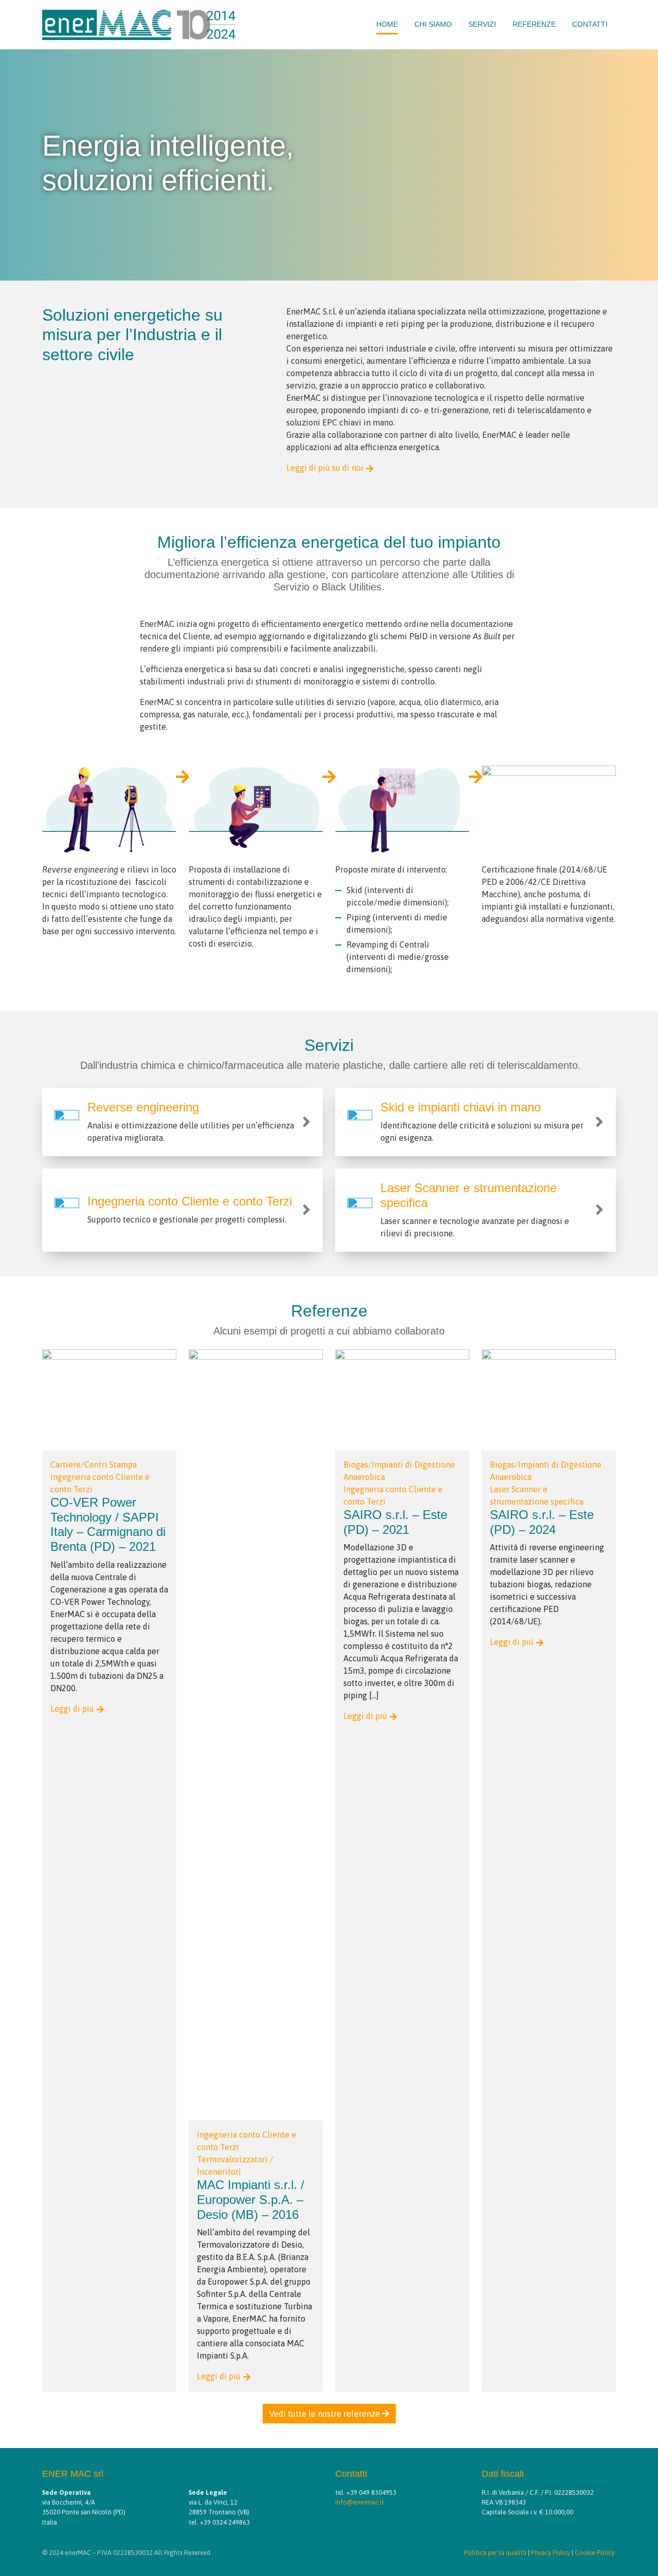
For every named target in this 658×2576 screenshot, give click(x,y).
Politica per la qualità (495, 2553)
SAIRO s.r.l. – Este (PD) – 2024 (542, 1522)
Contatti (590, 24)
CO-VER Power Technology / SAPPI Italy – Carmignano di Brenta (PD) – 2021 (108, 1524)
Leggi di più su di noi (325, 468)
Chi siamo (433, 24)
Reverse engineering (143, 1107)
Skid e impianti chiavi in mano (461, 1107)
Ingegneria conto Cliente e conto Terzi (190, 1201)
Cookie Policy (595, 2553)
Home (387, 24)
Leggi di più (72, 1709)
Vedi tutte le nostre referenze (326, 2414)
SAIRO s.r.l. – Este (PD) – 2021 (395, 1522)
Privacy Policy (551, 2553)
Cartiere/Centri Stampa (94, 1465)
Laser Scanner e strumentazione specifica (469, 1195)
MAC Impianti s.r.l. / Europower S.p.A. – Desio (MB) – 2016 (251, 2200)
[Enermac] (139, 23)
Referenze (534, 24)
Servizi (482, 24)
